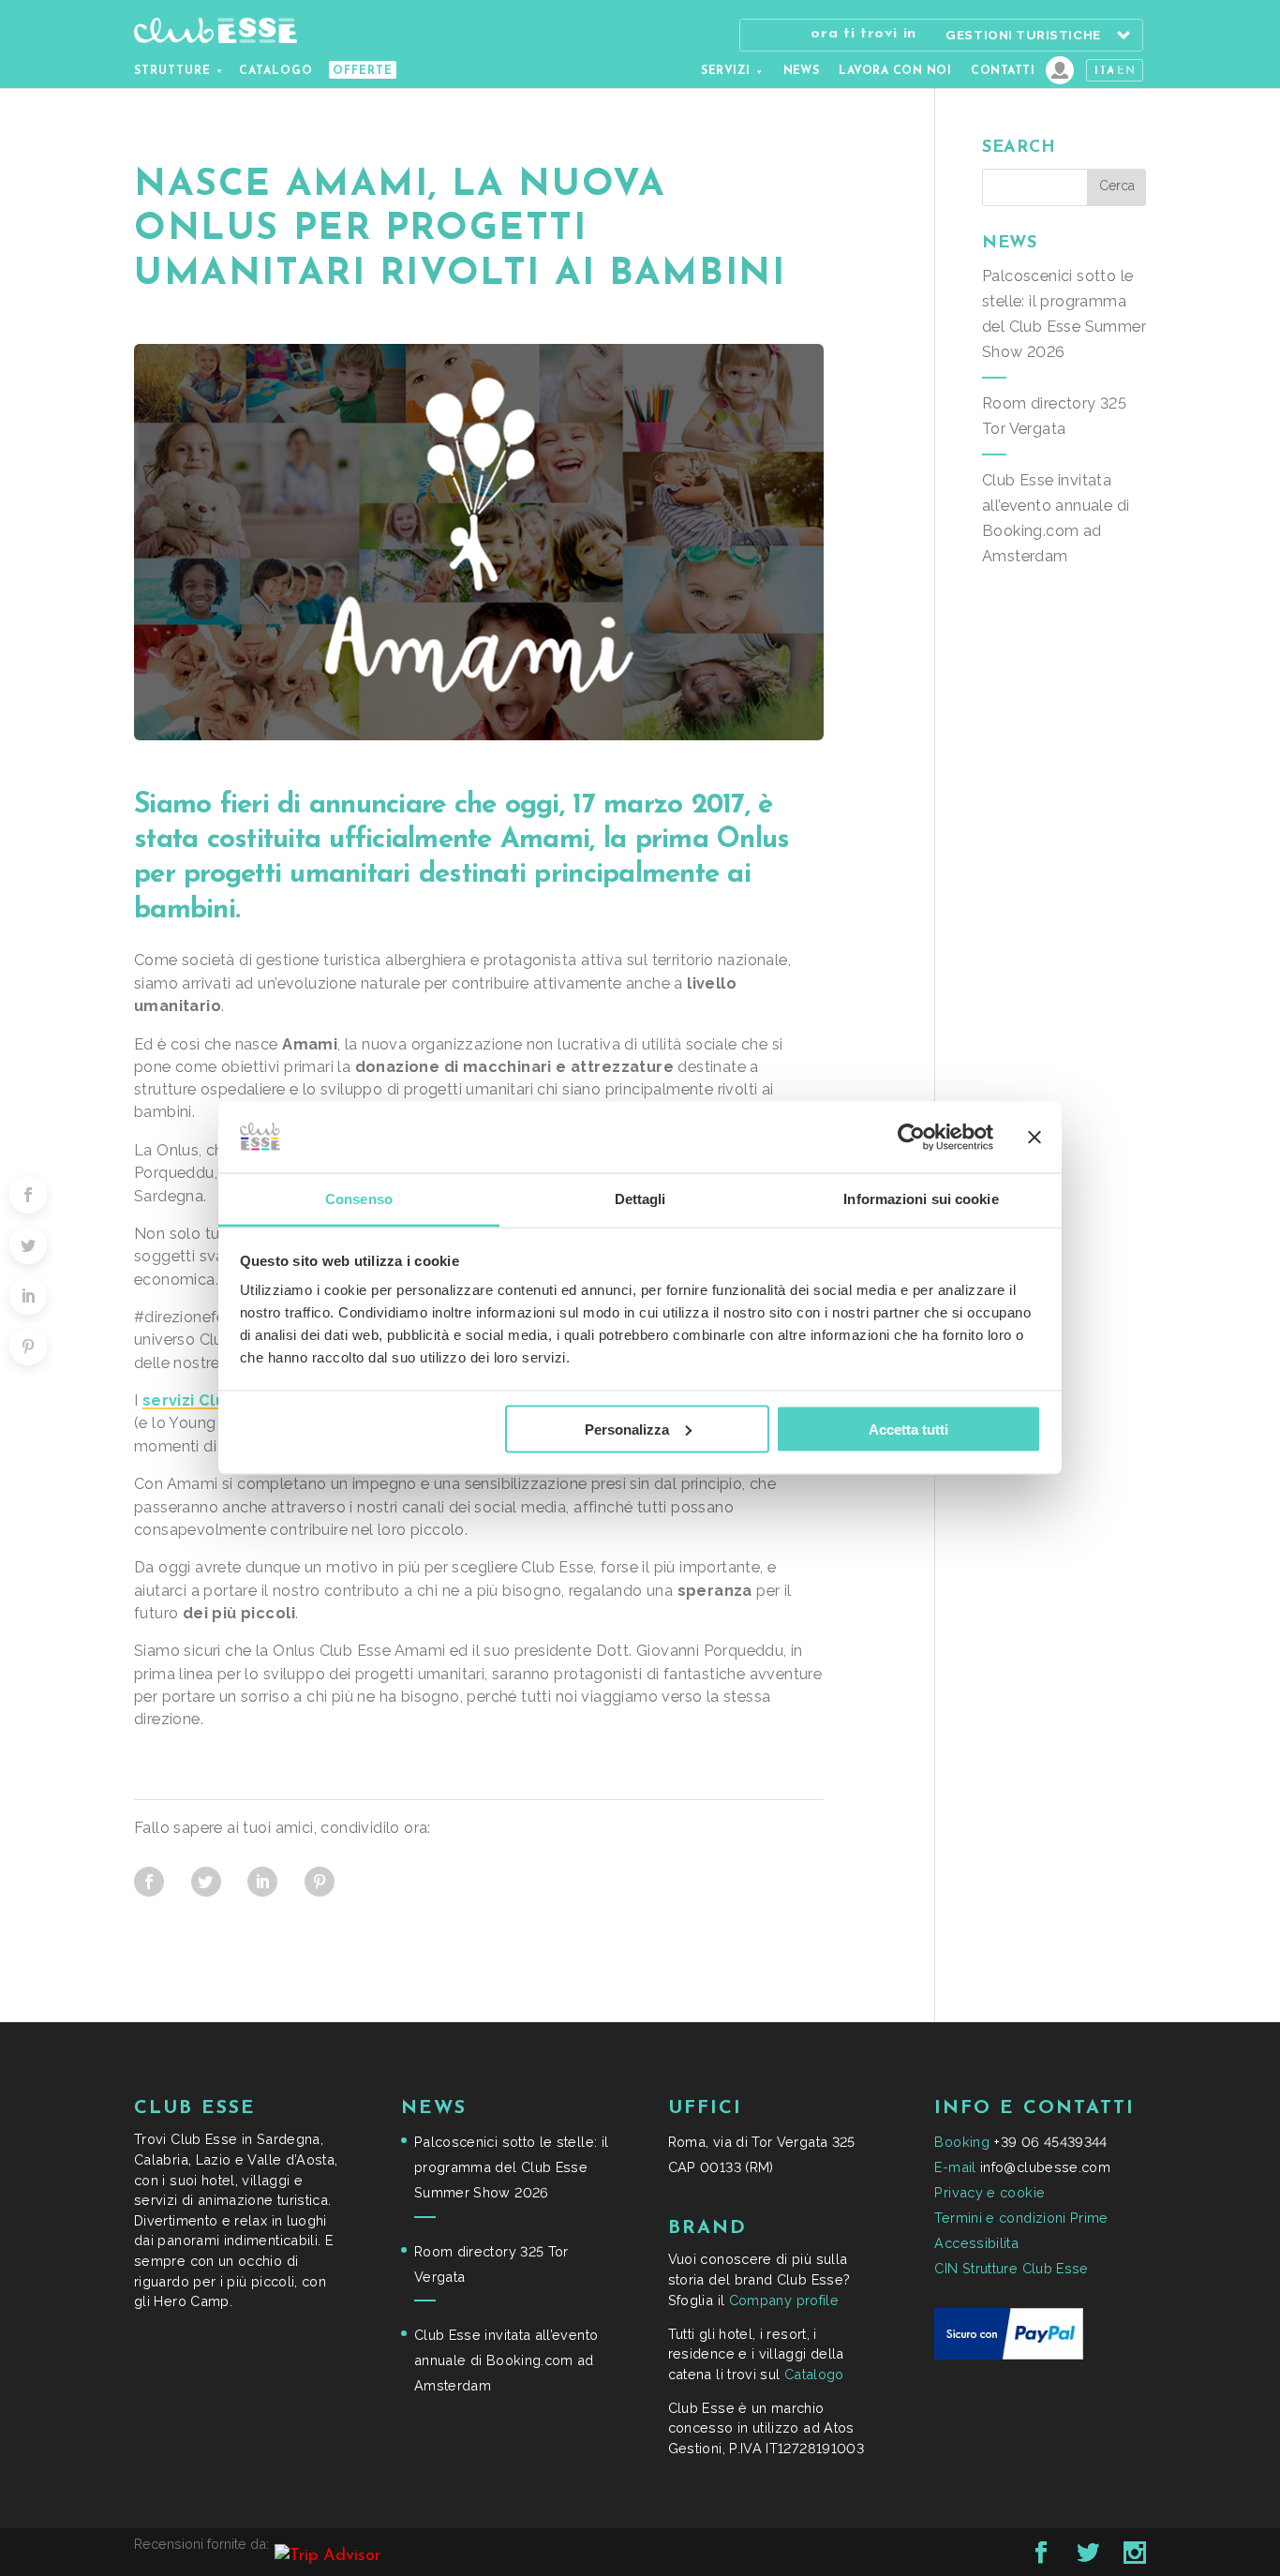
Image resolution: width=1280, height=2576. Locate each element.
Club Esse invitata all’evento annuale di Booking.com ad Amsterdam (506, 2360)
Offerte (363, 71)
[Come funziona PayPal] (1009, 2354)
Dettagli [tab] (640, 1199)
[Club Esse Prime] (1060, 70)
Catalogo (276, 71)
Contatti (1003, 71)
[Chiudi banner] (1034, 1137)
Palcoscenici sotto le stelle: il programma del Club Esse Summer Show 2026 (512, 2167)
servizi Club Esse (210, 1400)
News (802, 71)
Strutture (172, 71)
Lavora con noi (895, 71)
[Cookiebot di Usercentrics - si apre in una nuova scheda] (911, 1137)
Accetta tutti (908, 1429)
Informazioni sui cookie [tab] (921, 1199)
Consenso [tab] (359, 1199)
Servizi (725, 71)
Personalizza (627, 1429)
